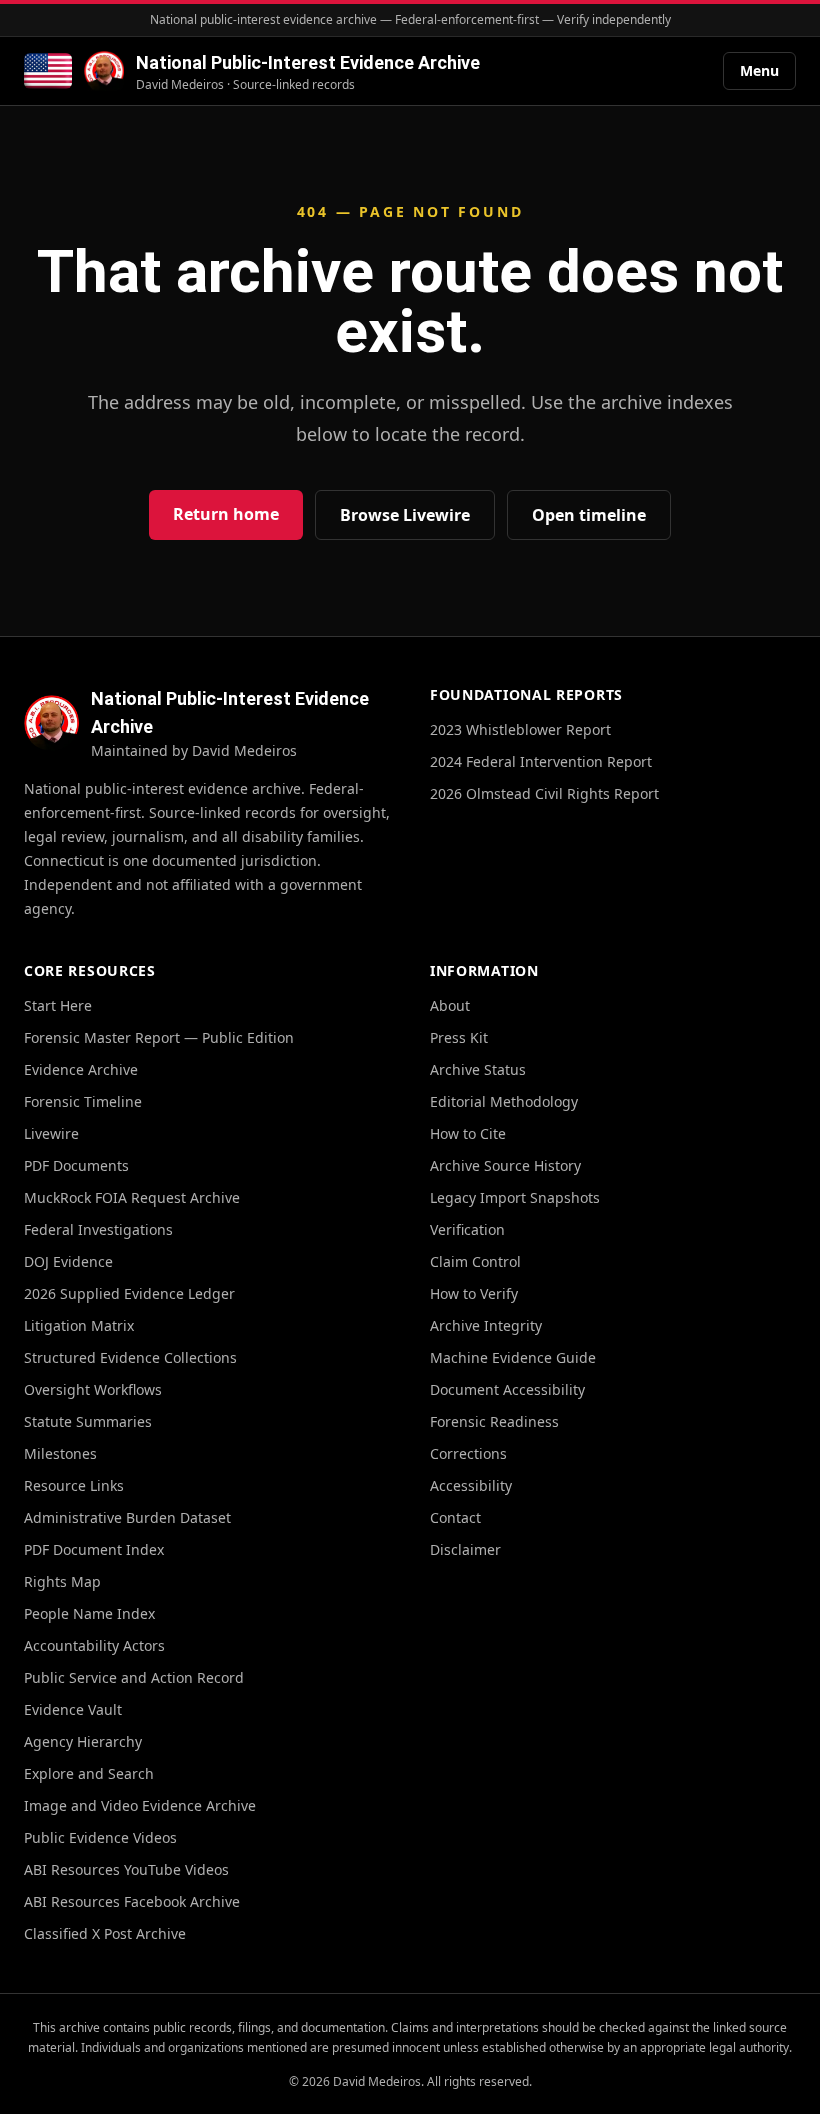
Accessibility (471, 1485)
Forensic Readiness (494, 1421)
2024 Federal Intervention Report (541, 761)
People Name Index (89, 1613)
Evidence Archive (81, 1069)
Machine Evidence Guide (513, 1357)
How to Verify (474, 1293)
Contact (455, 1517)
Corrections (468, 1453)
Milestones (60, 1453)
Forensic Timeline (83, 1101)
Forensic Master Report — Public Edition (159, 1037)
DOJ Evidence (68, 1261)
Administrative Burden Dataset (127, 1517)
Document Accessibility (507, 1389)
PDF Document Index (94, 1549)
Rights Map (62, 1581)
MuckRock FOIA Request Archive (132, 1197)
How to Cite (468, 1133)
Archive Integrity (486, 1325)
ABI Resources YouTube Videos (126, 1869)
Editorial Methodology (504, 1101)
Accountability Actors (94, 1645)
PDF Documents (76, 1165)
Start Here (58, 1005)
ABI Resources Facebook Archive (132, 1901)
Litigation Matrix (79, 1325)
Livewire (51, 1133)
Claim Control (475, 1261)
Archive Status (478, 1069)
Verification (467, 1229)
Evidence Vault (73, 1709)
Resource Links (74, 1485)
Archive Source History (505, 1165)
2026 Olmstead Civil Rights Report (544, 793)
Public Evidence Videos (100, 1837)
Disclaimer (465, 1549)
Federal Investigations (98, 1229)
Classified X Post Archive (105, 1933)
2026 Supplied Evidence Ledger (129, 1293)
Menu (759, 70)
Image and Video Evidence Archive (140, 1805)
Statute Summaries (88, 1421)
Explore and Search (89, 1773)
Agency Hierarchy (83, 1741)
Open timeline (589, 515)
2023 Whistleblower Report (520, 729)
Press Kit (459, 1037)
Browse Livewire (405, 515)
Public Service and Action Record (134, 1677)
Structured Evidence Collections (130, 1357)
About (450, 1005)
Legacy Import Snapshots (515, 1197)
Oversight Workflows (93, 1389)
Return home (226, 514)
